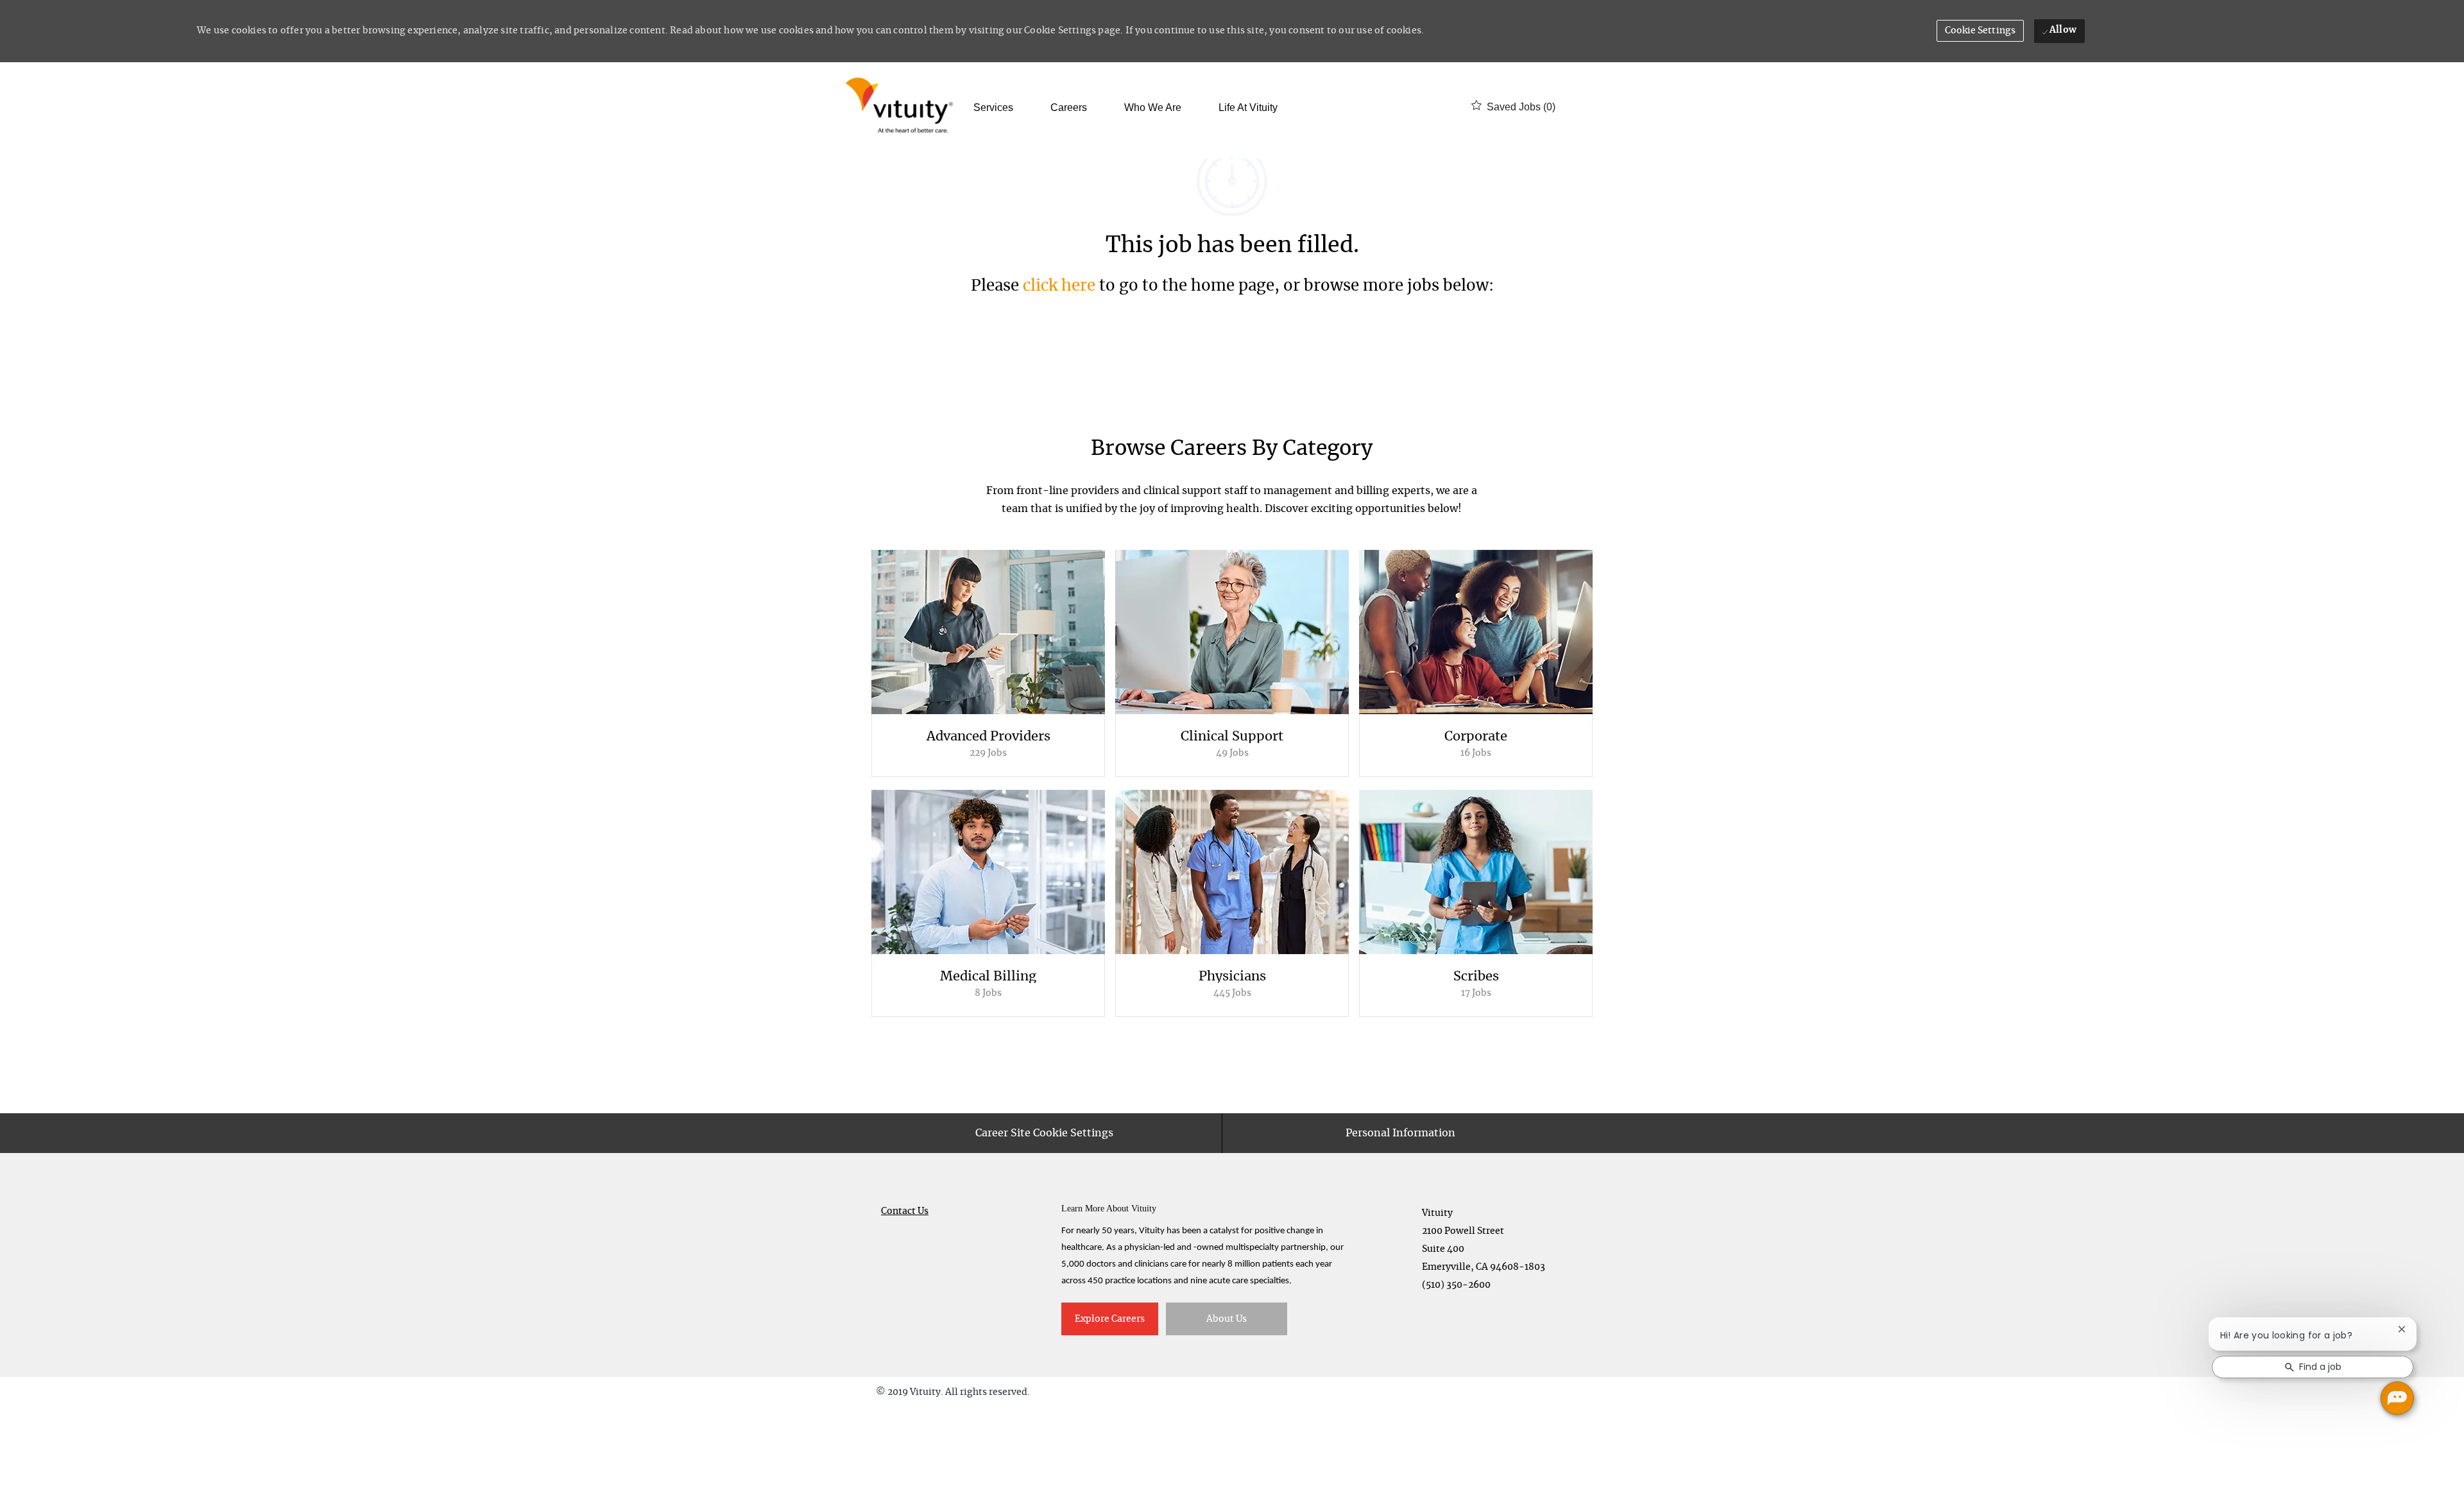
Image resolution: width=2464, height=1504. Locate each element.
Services (993, 108)
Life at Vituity (1248, 108)
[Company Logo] (902, 107)
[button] (1981, 31)
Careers (1069, 108)
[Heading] (1232, 455)
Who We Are (1153, 108)
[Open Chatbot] (2397, 1398)
